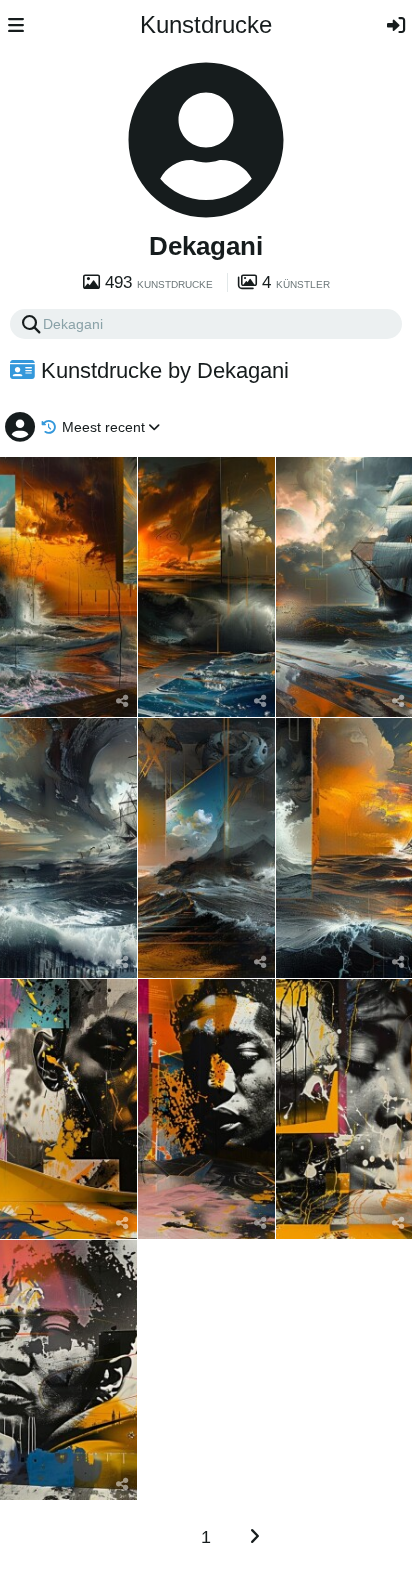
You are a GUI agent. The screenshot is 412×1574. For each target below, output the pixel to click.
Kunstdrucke (206, 24)
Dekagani (206, 246)
